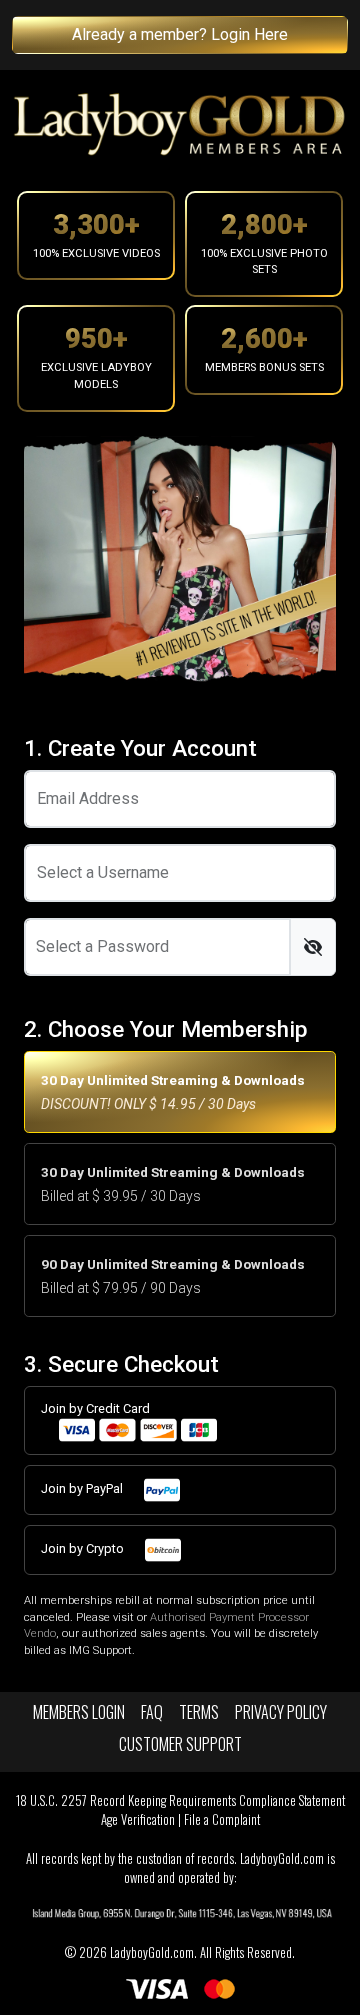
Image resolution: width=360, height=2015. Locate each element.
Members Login (79, 1712)
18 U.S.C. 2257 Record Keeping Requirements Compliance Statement (180, 1800)
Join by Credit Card (95, 1408)
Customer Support (180, 1744)
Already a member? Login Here (180, 34)
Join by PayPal (83, 1488)
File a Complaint (222, 1819)
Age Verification (138, 1819)
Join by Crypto (84, 1548)
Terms (199, 1712)
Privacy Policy (281, 1712)
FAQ (152, 1712)
